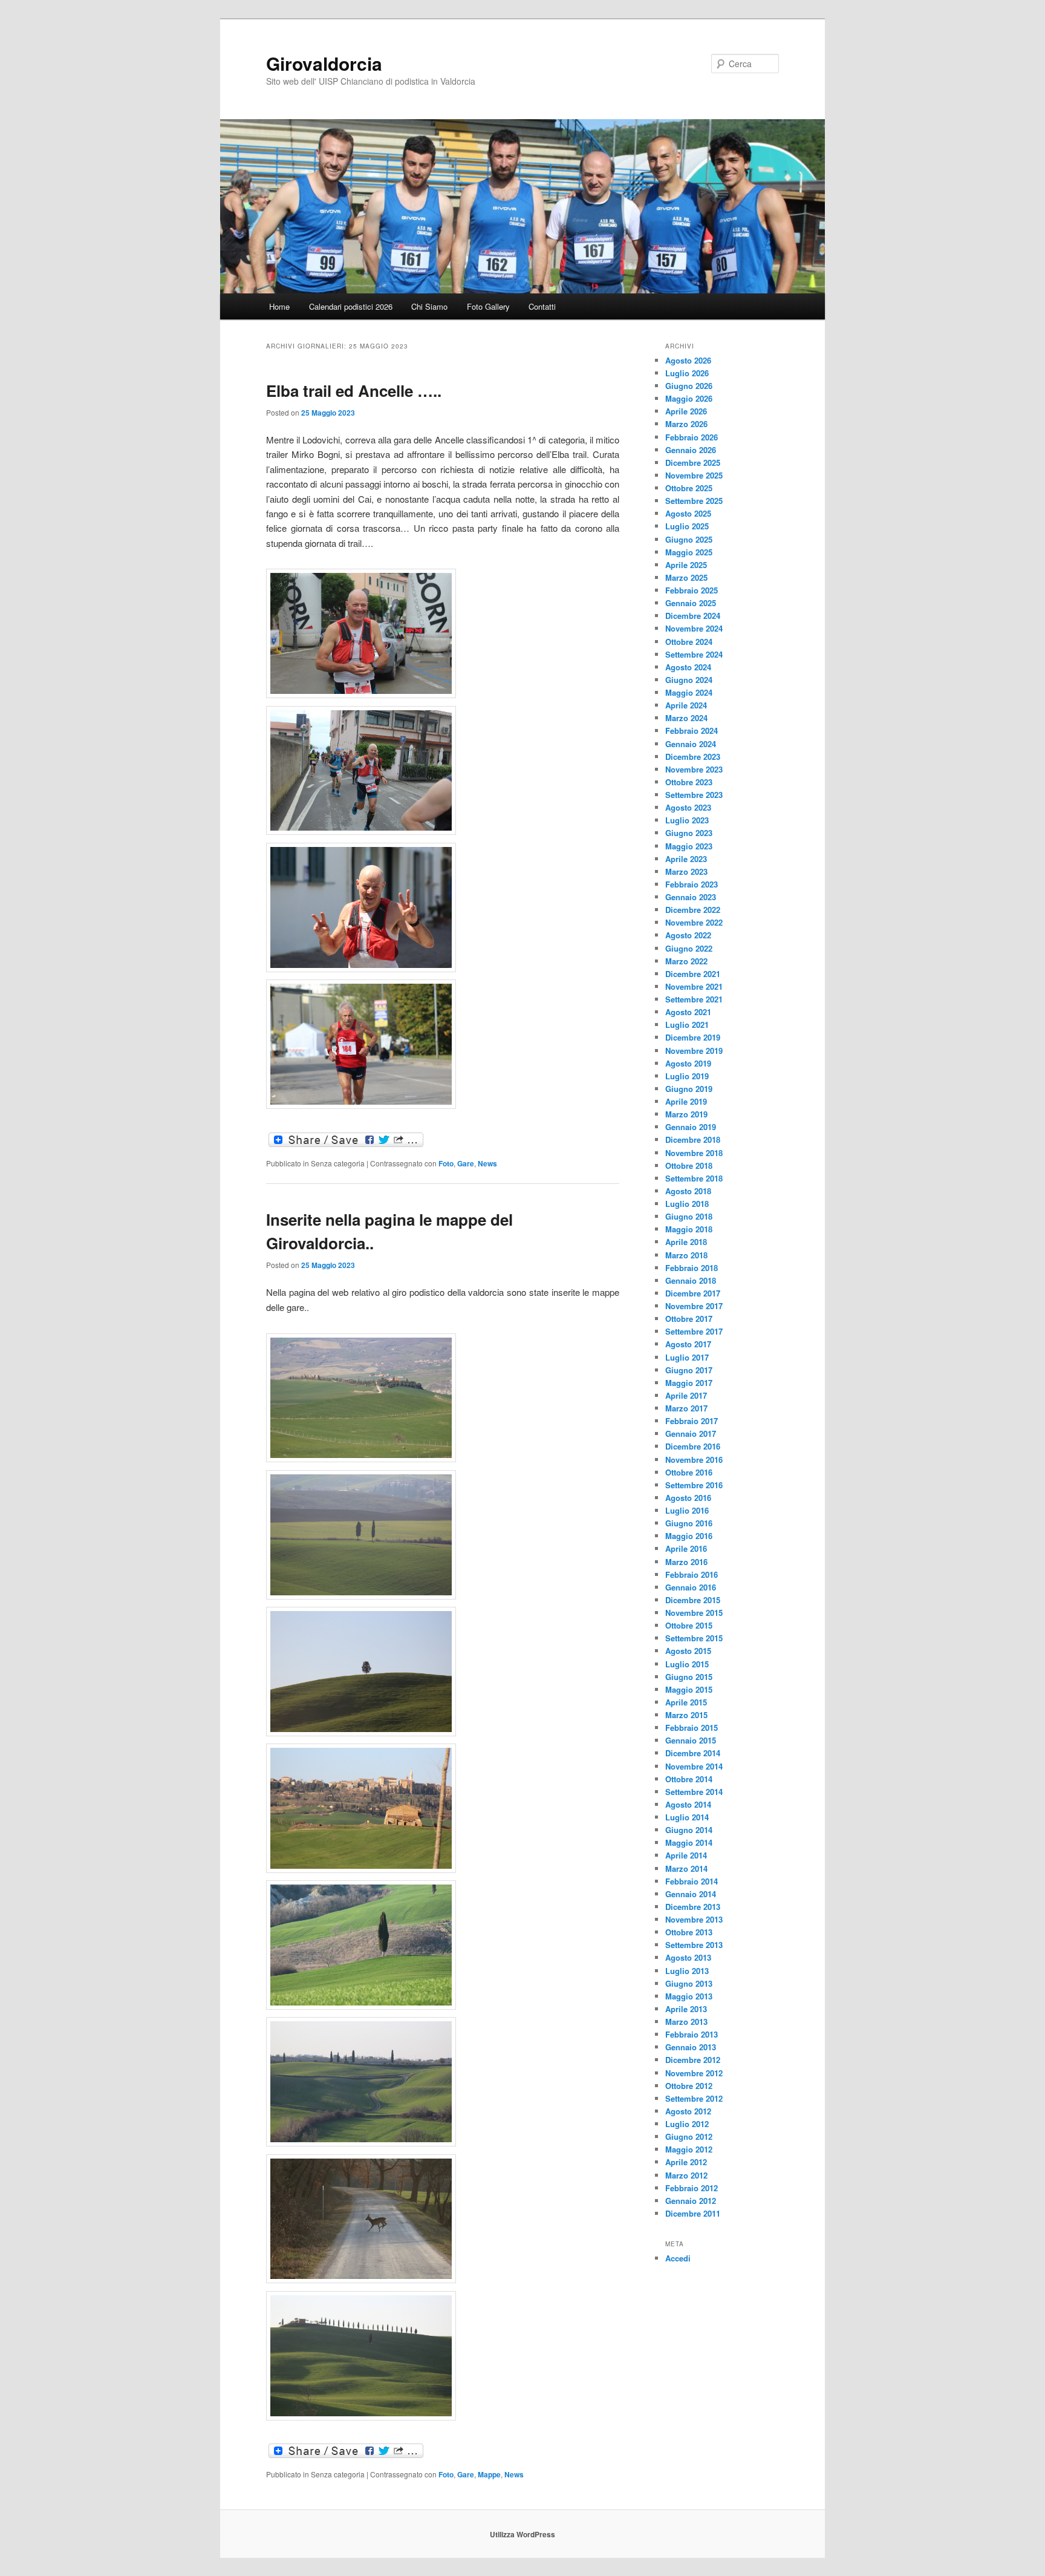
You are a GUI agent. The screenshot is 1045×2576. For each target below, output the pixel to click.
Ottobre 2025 (689, 488)
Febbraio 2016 (692, 1574)
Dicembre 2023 (693, 757)
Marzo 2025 (686, 577)
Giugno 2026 (689, 386)
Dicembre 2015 (693, 1600)
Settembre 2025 (694, 501)
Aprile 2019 (686, 1101)
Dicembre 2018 (693, 1139)
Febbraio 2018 (692, 1268)
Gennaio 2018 (691, 1280)
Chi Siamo (429, 306)
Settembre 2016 (694, 1485)
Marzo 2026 (686, 424)
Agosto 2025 (688, 513)
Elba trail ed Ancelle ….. (354, 391)
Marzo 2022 (686, 961)
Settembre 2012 (694, 2098)
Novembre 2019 (694, 1051)
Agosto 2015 (688, 1651)
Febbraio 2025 (692, 590)
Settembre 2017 (694, 1331)
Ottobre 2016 (689, 1472)
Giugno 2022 (689, 948)
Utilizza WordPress (522, 2534)
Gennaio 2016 (691, 1587)
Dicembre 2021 (693, 974)
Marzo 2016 (686, 1562)
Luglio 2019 (687, 1076)
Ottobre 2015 (689, 1625)
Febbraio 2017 (692, 1421)
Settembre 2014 (694, 1792)
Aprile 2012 (686, 2162)
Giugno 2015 (689, 1677)
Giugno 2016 (689, 1523)
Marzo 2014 (686, 1868)
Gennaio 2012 (691, 2201)
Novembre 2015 (694, 1613)
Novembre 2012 (694, 2073)
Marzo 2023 (686, 871)
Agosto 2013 (688, 1957)
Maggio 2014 (689, 1842)
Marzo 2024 (686, 718)
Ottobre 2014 (689, 1779)
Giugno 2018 (689, 1216)
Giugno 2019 (689, 1089)
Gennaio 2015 (691, 1740)
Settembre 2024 (694, 654)
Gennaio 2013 (691, 2047)
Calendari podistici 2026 (351, 306)
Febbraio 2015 (692, 1728)
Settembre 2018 (694, 1178)
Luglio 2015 (687, 1664)
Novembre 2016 (694, 1460)
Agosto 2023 (688, 807)
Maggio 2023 (689, 846)
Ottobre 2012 (689, 2086)
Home (279, 306)
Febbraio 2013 (692, 2034)
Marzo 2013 (686, 2022)
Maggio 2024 (689, 692)
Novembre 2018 (694, 1153)
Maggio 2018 (689, 1229)
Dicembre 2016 (693, 1446)
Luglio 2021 (687, 1025)
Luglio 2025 (687, 526)
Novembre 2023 (694, 769)
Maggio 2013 (689, 1996)
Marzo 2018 (686, 1255)
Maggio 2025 (689, 552)
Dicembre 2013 (693, 1907)
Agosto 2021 (688, 1012)
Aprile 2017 (686, 1395)
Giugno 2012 (689, 2136)
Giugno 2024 (689, 680)
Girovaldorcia (324, 63)
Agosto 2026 (688, 360)
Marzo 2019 (686, 1114)
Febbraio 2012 (692, 2188)
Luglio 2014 (687, 1817)
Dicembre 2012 (693, 2060)
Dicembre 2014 (693, 1753)
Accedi (678, 2258)
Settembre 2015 (694, 1638)
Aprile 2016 (686, 1548)
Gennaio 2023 (691, 897)
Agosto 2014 (688, 1804)
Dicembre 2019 (693, 1037)
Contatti (542, 306)
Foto (446, 1163)
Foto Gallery (488, 306)
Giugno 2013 (689, 1983)
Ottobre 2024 (689, 642)
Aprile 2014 (686, 1855)
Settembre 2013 (694, 1945)
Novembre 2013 (694, 1919)
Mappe (489, 2474)
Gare (466, 1163)
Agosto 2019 (688, 1063)
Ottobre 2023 (689, 782)
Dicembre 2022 (693, 910)
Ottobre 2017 (689, 1319)
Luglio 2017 (687, 1357)
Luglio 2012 (687, 2124)
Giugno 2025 (689, 539)
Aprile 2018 (686, 1242)
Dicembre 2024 (693, 616)
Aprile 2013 (686, 2009)
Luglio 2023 (687, 820)
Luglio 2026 (687, 373)
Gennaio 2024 (691, 744)
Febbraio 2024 (692, 731)
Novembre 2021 (694, 986)
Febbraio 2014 (692, 1881)
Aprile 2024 (686, 705)
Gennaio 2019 (691, 1127)
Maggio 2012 (689, 2149)
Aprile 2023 (686, 859)
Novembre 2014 (694, 1766)
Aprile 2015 (686, 1702)
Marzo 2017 (686, 1408)
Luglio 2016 (687, 1510)
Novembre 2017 (694, 1306)
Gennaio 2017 (691, 1433)
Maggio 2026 (689, 398)
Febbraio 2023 (692, 884)
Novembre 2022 (694, 922)
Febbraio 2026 (692, 437)
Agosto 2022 (688, 935)
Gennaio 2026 (691, 450)
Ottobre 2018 (689, 1165)
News (487, 1163)
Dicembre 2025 (693, 463)
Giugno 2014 (689, 1830)
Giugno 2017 (689, 1370)
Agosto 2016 (688, 1498)
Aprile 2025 (686, 565)
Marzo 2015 (686, 1715)
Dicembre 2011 (693, 2213)
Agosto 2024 (688, 667)
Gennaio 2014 (691, 1894)
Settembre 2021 (694, 999)
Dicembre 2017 (693, 1293)
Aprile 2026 (686, 411)
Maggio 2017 (689, 1383)
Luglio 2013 (687, 1971)
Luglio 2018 (687, 1204)
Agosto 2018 (688, 1191)
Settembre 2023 (694, 795)
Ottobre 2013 (689, 1932)
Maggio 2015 (689, 1689)
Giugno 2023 (689, 833)
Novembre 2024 (694, 628)
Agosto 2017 (688, 1344)
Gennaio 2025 (691, 603)
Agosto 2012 (688, 2111)
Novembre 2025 (694, 475)
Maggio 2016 (689, 1536)
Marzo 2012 (686, 2175)
